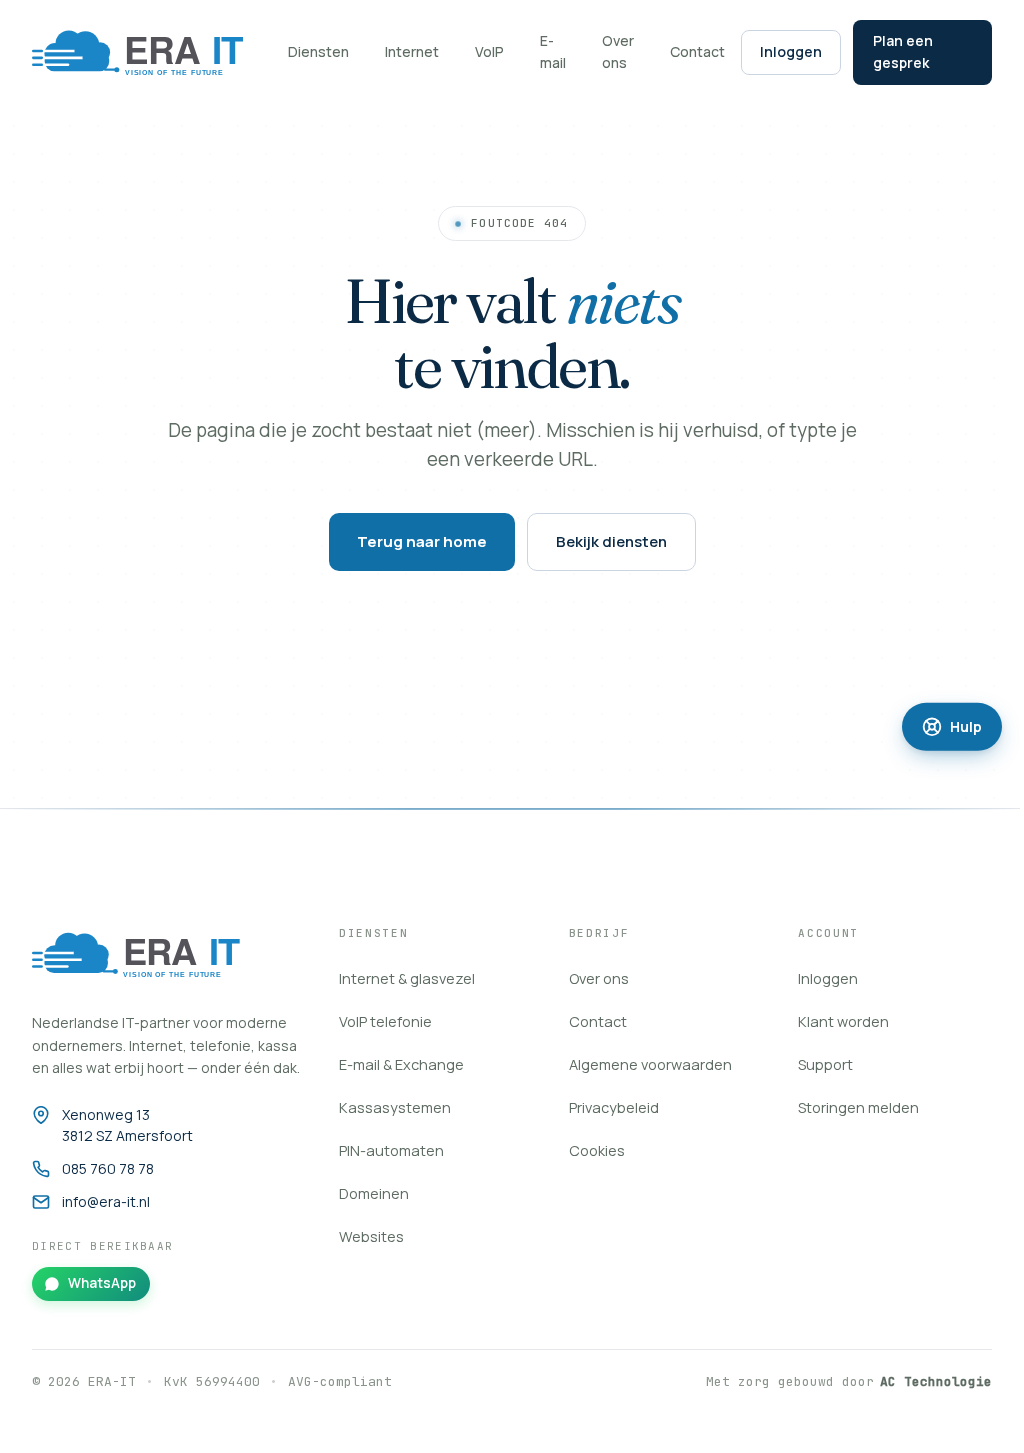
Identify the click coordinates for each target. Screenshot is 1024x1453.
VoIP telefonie (385, 1021)
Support (825, 1064)
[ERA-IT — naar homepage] (150, 52)
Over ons (618, 51)
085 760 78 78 (108, 1168)
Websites (371, 1236)
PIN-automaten (391, 1150)
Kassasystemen (395, 1107)
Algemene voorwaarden (650, 1064)
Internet (412, 51)
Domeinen (374, 1193)
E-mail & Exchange (401, 1064)
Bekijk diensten (611, 541)
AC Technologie (936, 1381)
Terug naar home (422, 541)
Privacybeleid (614, 1107)
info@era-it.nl (106, 1201)
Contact (697, 51)
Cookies (597, 1150)
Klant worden (843, 1021)
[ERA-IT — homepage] (148, 954)
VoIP (489, 51)
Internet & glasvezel (407, 978)
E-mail (553, 51)
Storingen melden (858, 1107)
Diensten (318, 51)
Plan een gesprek (903, 51)
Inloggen (791, 51)
